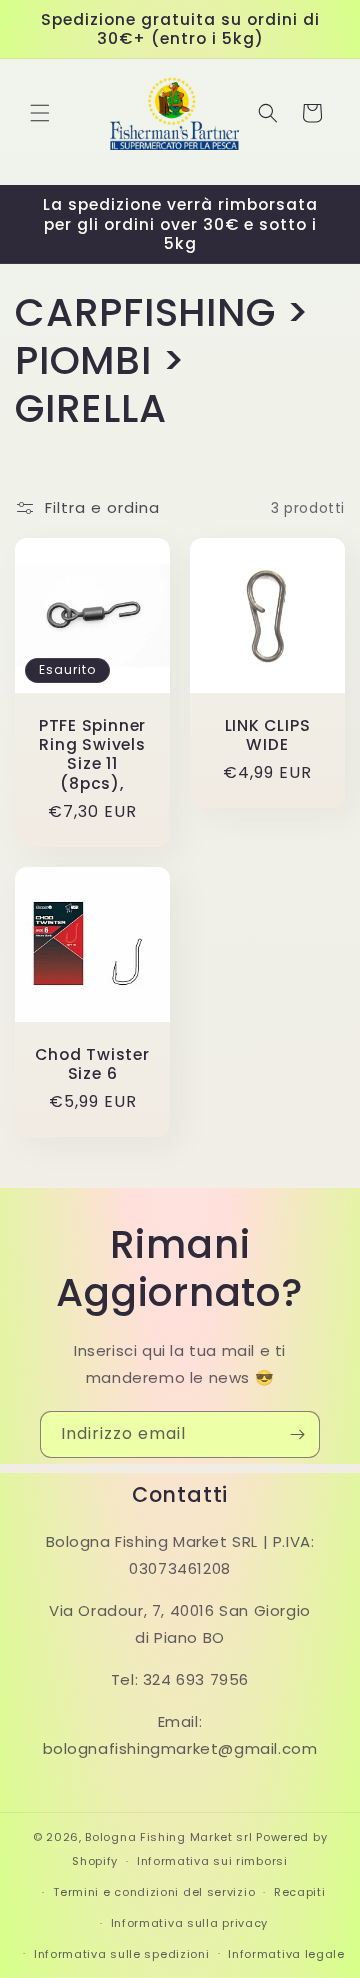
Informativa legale (286, 1954)
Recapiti (300, 1892)
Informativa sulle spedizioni (122, 1954)
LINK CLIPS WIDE (268, 735)
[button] (40, 113)
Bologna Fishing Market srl (168, 1837)
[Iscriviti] (297, 1434)
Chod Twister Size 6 (92, 1064)
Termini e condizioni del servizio (154, 1892)
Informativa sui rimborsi (212, 1861)
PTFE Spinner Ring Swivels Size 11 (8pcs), (92, 754)
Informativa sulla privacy (190, 1923)
